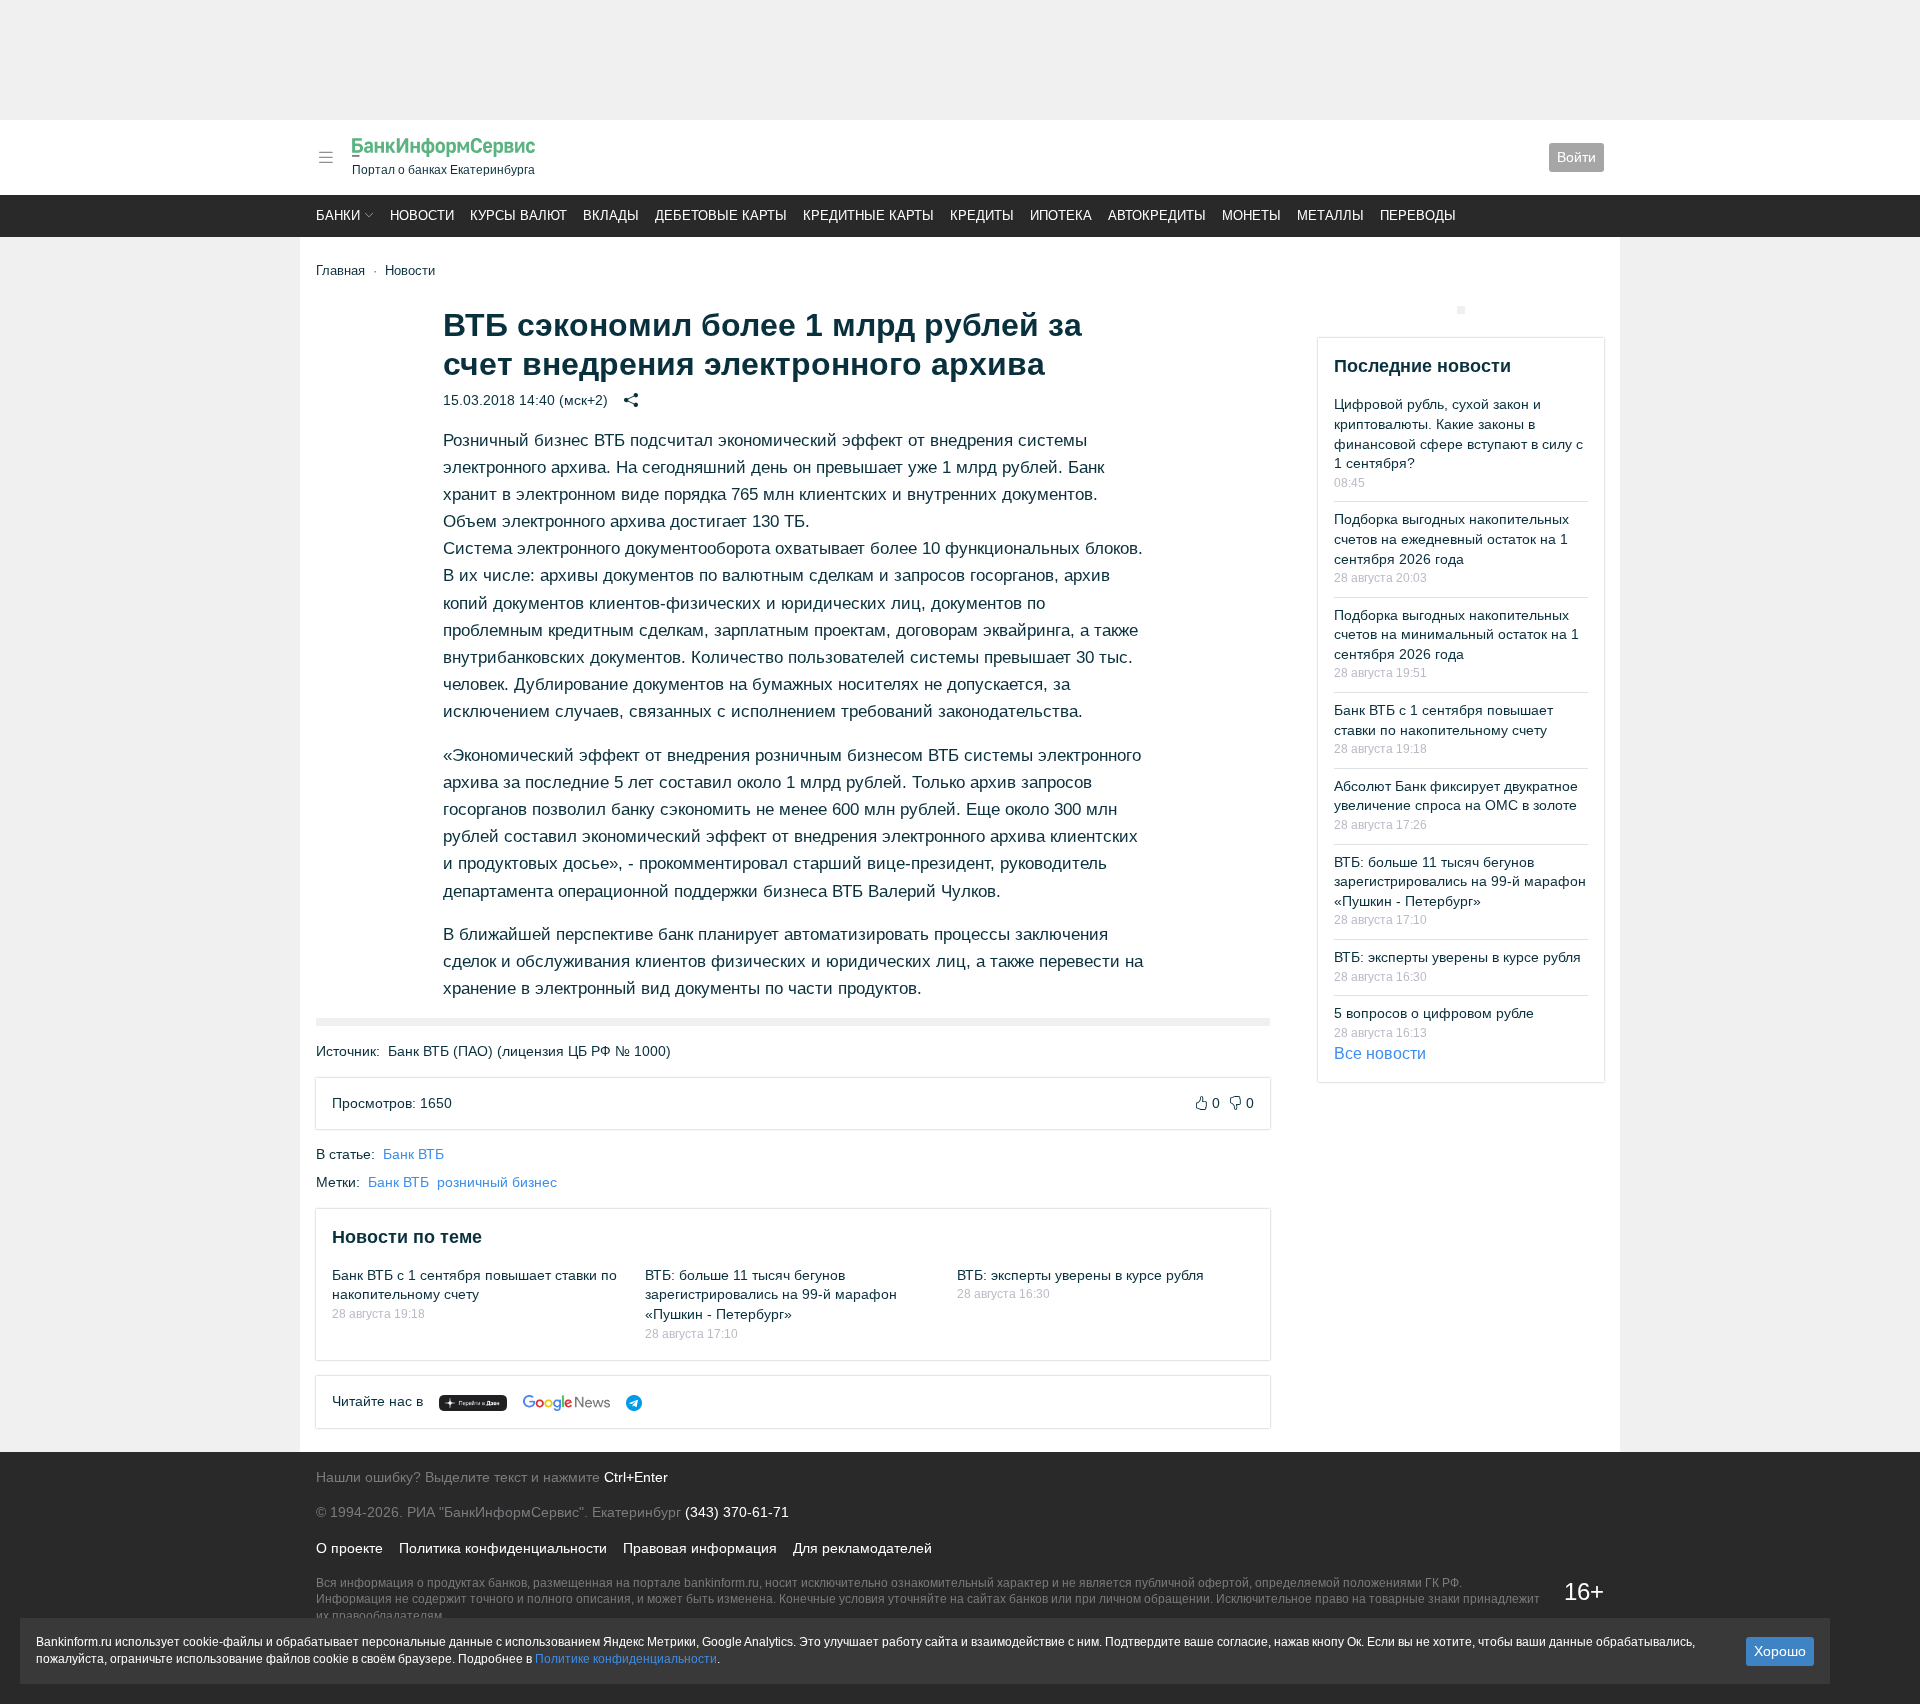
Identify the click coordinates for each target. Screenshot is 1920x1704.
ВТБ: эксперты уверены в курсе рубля (1080, 1275)
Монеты (1251, 215)
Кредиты (982, 215)
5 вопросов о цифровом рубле (1434, 1013)
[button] (326, 157)
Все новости (1380, 1053)
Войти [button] (1576, 157)
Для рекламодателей (862, 1548)
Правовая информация (700, 1548)
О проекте (349, 1548)
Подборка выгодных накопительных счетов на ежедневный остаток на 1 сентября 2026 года (1451, 538)
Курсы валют (518, 215)
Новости (422, 215)
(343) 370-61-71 (737, 1512)
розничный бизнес (497, 1182)
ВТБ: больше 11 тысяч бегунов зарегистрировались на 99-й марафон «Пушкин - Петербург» (771, 1294)
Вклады (611, 215)
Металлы (1330, 215)
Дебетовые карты (721, 215)
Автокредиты (1157, 215)
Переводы (1418, 215)
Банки (338, 215)
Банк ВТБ (413, 1154)
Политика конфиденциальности (503, 1548)
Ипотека (1061, 215)
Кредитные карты (868, 215)
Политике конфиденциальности (626, 1659)
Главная (340, 270)
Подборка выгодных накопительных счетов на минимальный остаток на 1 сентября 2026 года (1456, 634)
